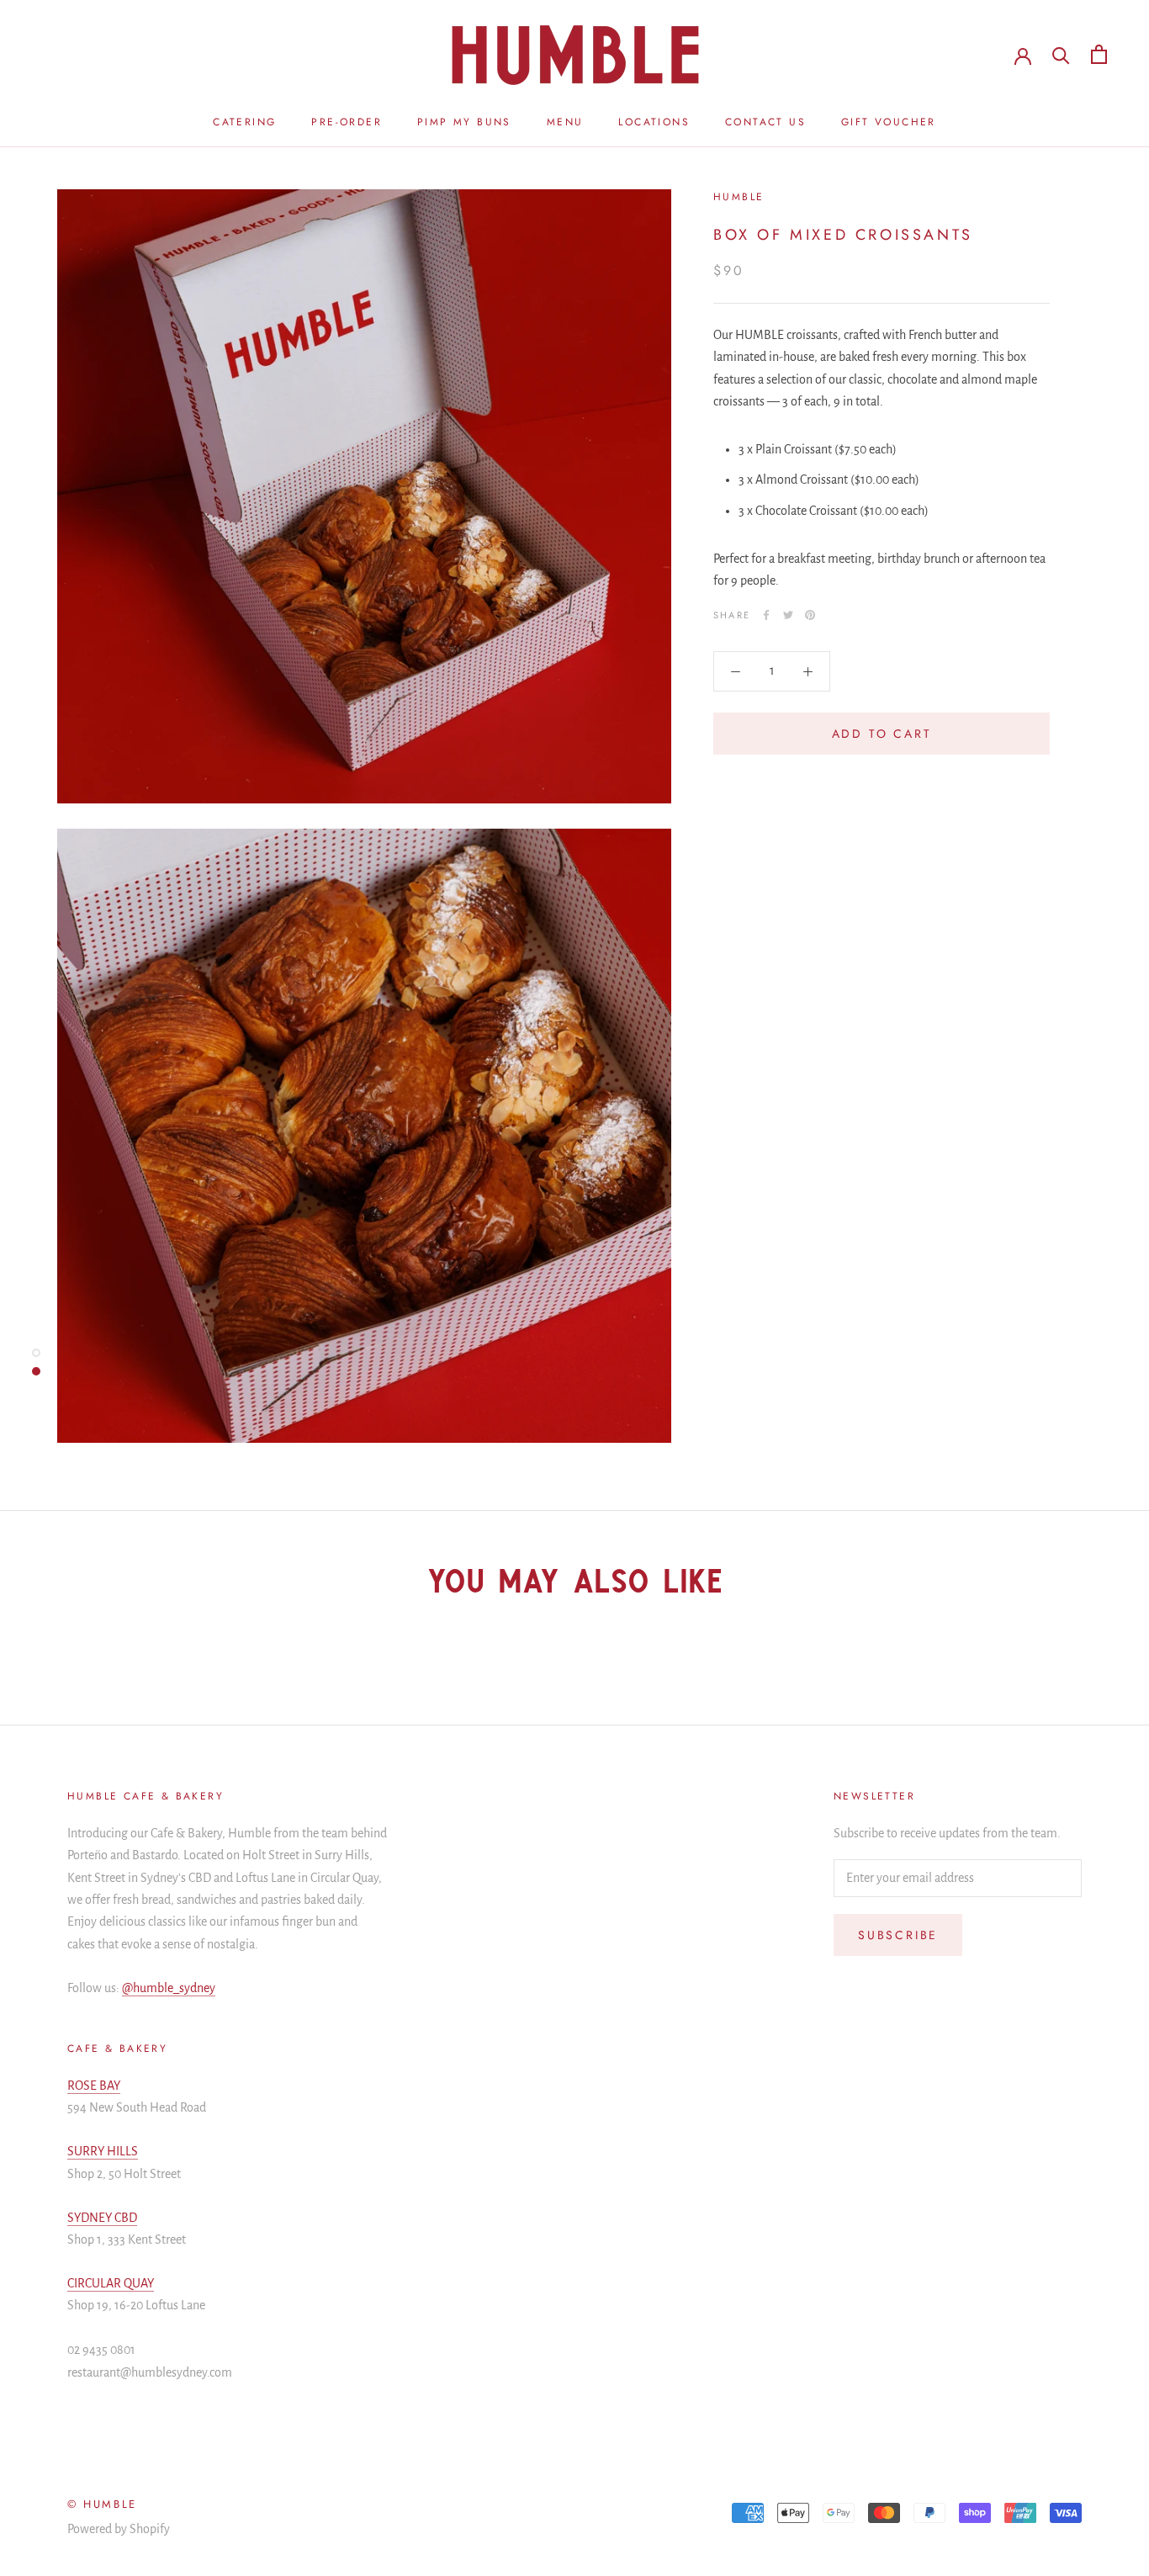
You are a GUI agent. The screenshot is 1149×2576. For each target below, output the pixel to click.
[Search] (1061, 54)
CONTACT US (765, 122)
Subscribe (898, 1935)
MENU (565, 122)
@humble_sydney (169, 1988)
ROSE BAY (94, 2086)
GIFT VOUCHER (889, 122)
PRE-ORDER (347, 122)
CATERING (244, 122)
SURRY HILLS (103, 2151)
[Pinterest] (810, 615)
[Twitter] (788, 615)
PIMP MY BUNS (464, 122)
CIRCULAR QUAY (111, 2283)
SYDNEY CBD (102, 2218)
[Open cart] (1099, 54)
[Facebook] (766, 615)
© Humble (102, 2504)
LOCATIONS (654, 122)
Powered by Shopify (119, 2529)
